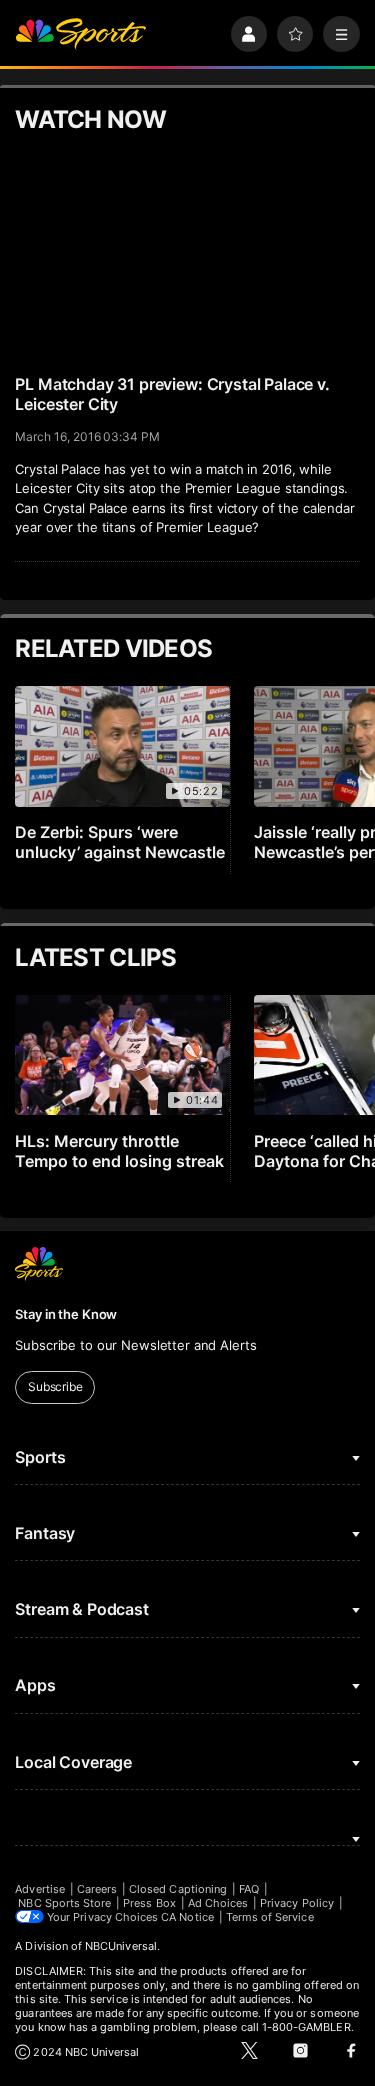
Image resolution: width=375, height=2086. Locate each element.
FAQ (249, 1889)
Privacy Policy (297, 1903)
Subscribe (55, 1386)
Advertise (40, 1889)
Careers (97, 1889)
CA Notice (187, 1917)
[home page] (80, 34)
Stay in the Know (66, 1314)
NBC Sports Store (64, 1903)
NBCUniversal (121, 1946)
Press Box (149, 1903)
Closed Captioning (178, 1889)
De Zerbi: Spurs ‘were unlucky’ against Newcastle (120, 842)
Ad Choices (218, 1903)
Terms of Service (270, 1917)
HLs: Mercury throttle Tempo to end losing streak (119, 1151)
